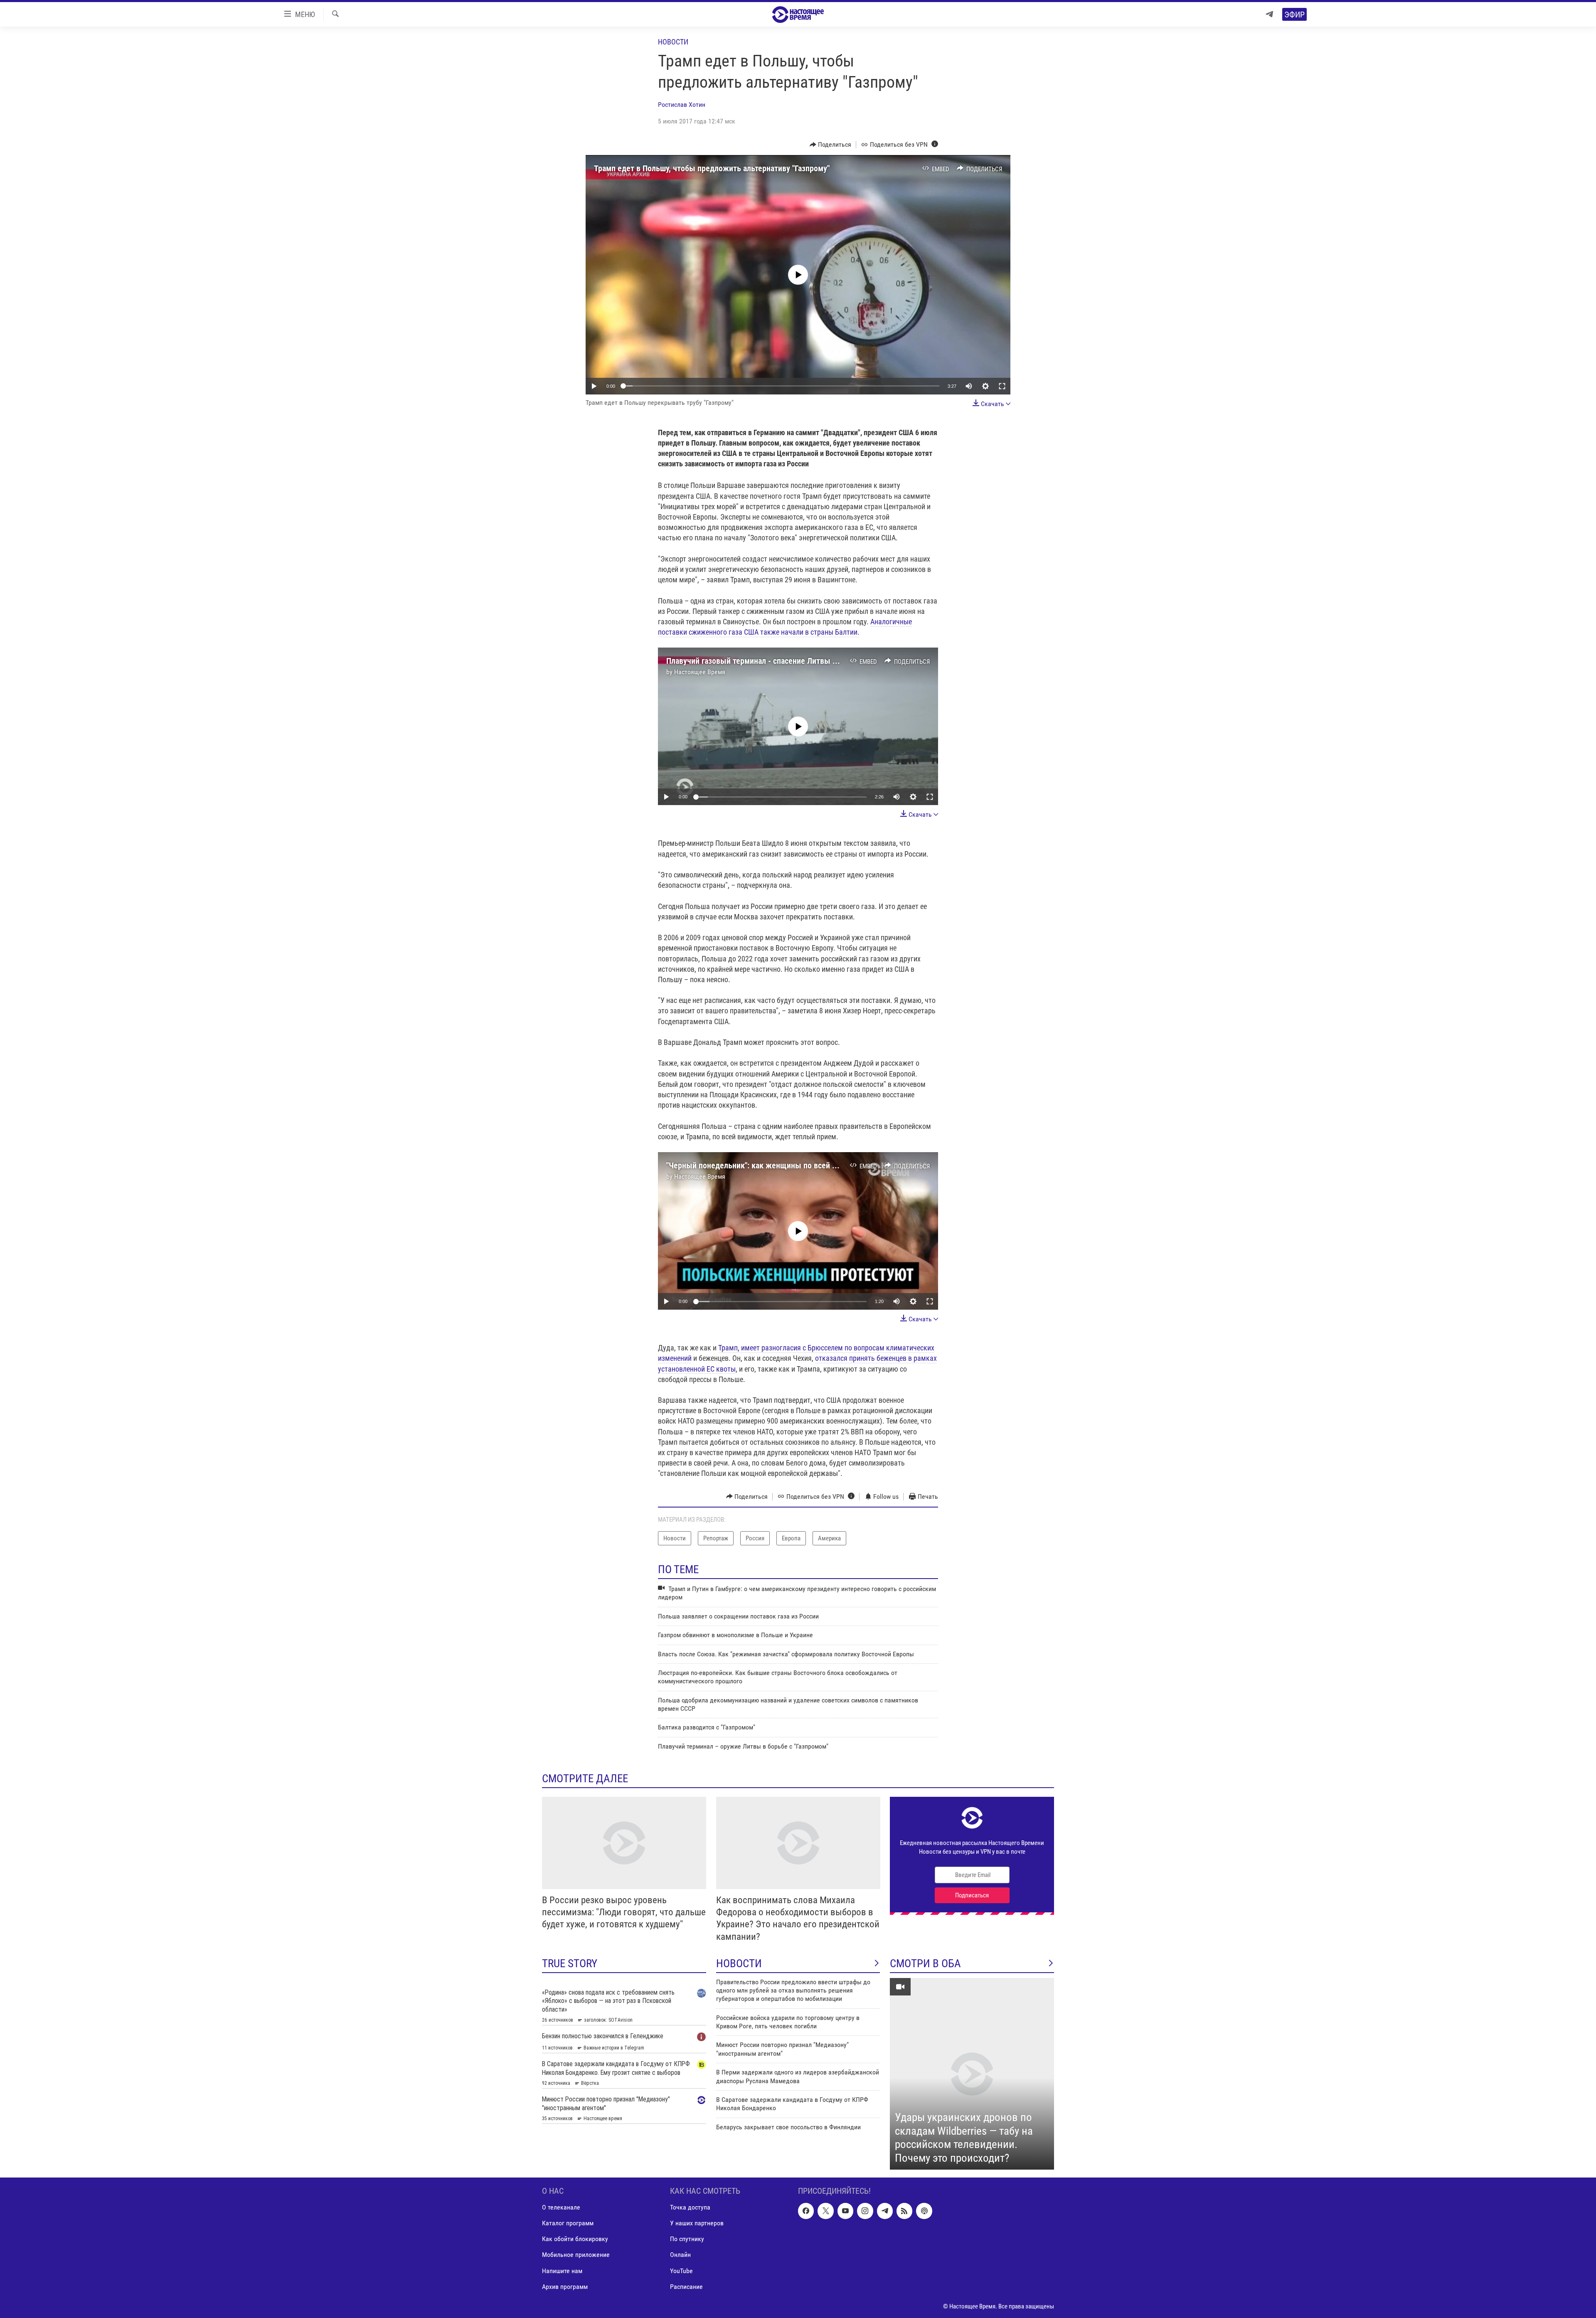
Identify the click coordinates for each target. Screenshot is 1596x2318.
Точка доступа (690, 2208)
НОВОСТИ (739, 1963)
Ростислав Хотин (682, 105)
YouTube (681, 2271)
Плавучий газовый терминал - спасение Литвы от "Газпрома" (773, 661)
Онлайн (680, 2255)
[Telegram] (1269, 14)
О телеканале (561, 2208)
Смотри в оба (925, 1963)
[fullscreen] (1002, 386)
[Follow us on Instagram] (865, 2211)
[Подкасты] (924, 2211)
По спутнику (687, 2239)
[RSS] (904, 2211)
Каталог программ (568, 2223)
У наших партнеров (697, 2223)
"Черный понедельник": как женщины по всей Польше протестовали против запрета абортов (831, 1165)
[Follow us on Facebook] (806, 2211)
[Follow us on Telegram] (885, 2211)
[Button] (831, 145)
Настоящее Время (700, 672)
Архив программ (565, 2287)
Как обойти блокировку (575, 2239)
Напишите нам (562, 2271)
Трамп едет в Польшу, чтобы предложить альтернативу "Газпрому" (712, 168)
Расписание (686, 2287)
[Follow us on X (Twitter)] (825, 2211)
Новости (673, 42)
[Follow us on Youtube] (845, 2211)
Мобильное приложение (576, 2255)
